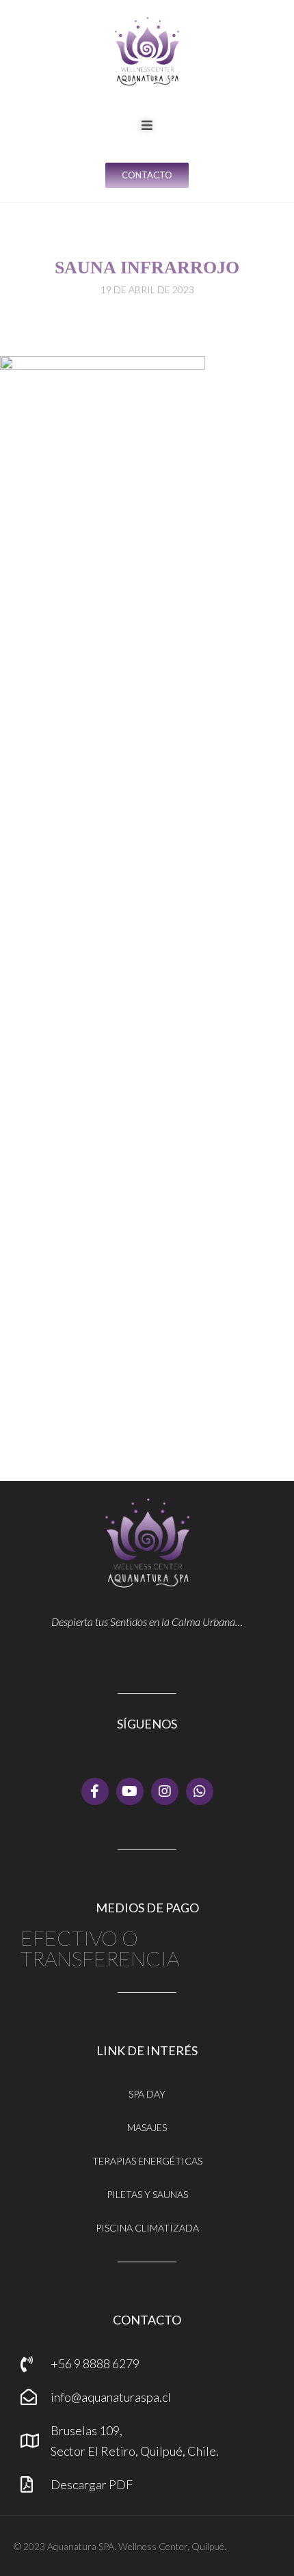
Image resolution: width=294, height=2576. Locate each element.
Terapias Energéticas (147, 2161)
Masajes (147, 2127)
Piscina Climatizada (147, 2228)
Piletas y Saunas (147, 2194)
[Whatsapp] (200, 1791)
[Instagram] (165, 1791)
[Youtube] (130, 1791)
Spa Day (147, 2094)
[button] (147, 125)
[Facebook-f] (95, 1791)
